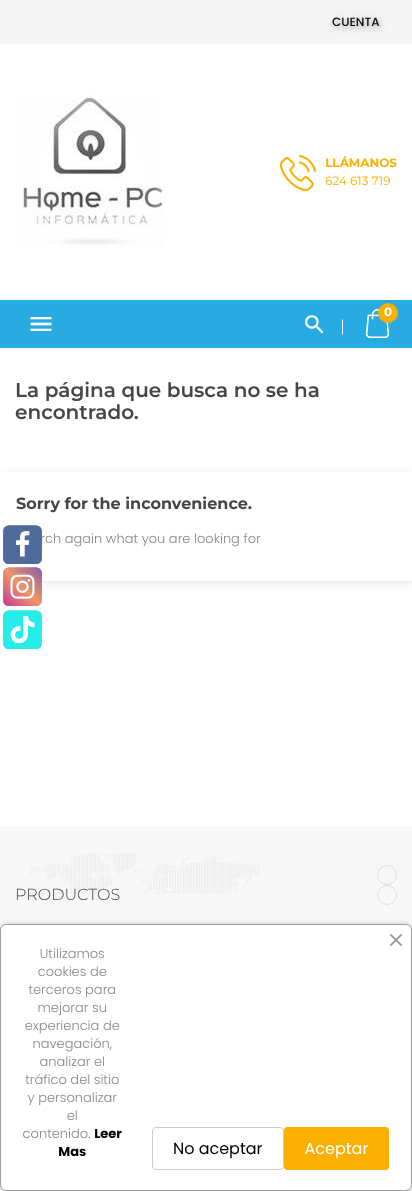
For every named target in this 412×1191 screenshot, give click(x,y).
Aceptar (337, 1148)
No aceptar (218, 1148)
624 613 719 (361, 172)
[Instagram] (22, 587)
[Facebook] (22, 544)
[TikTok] (22, 629)
